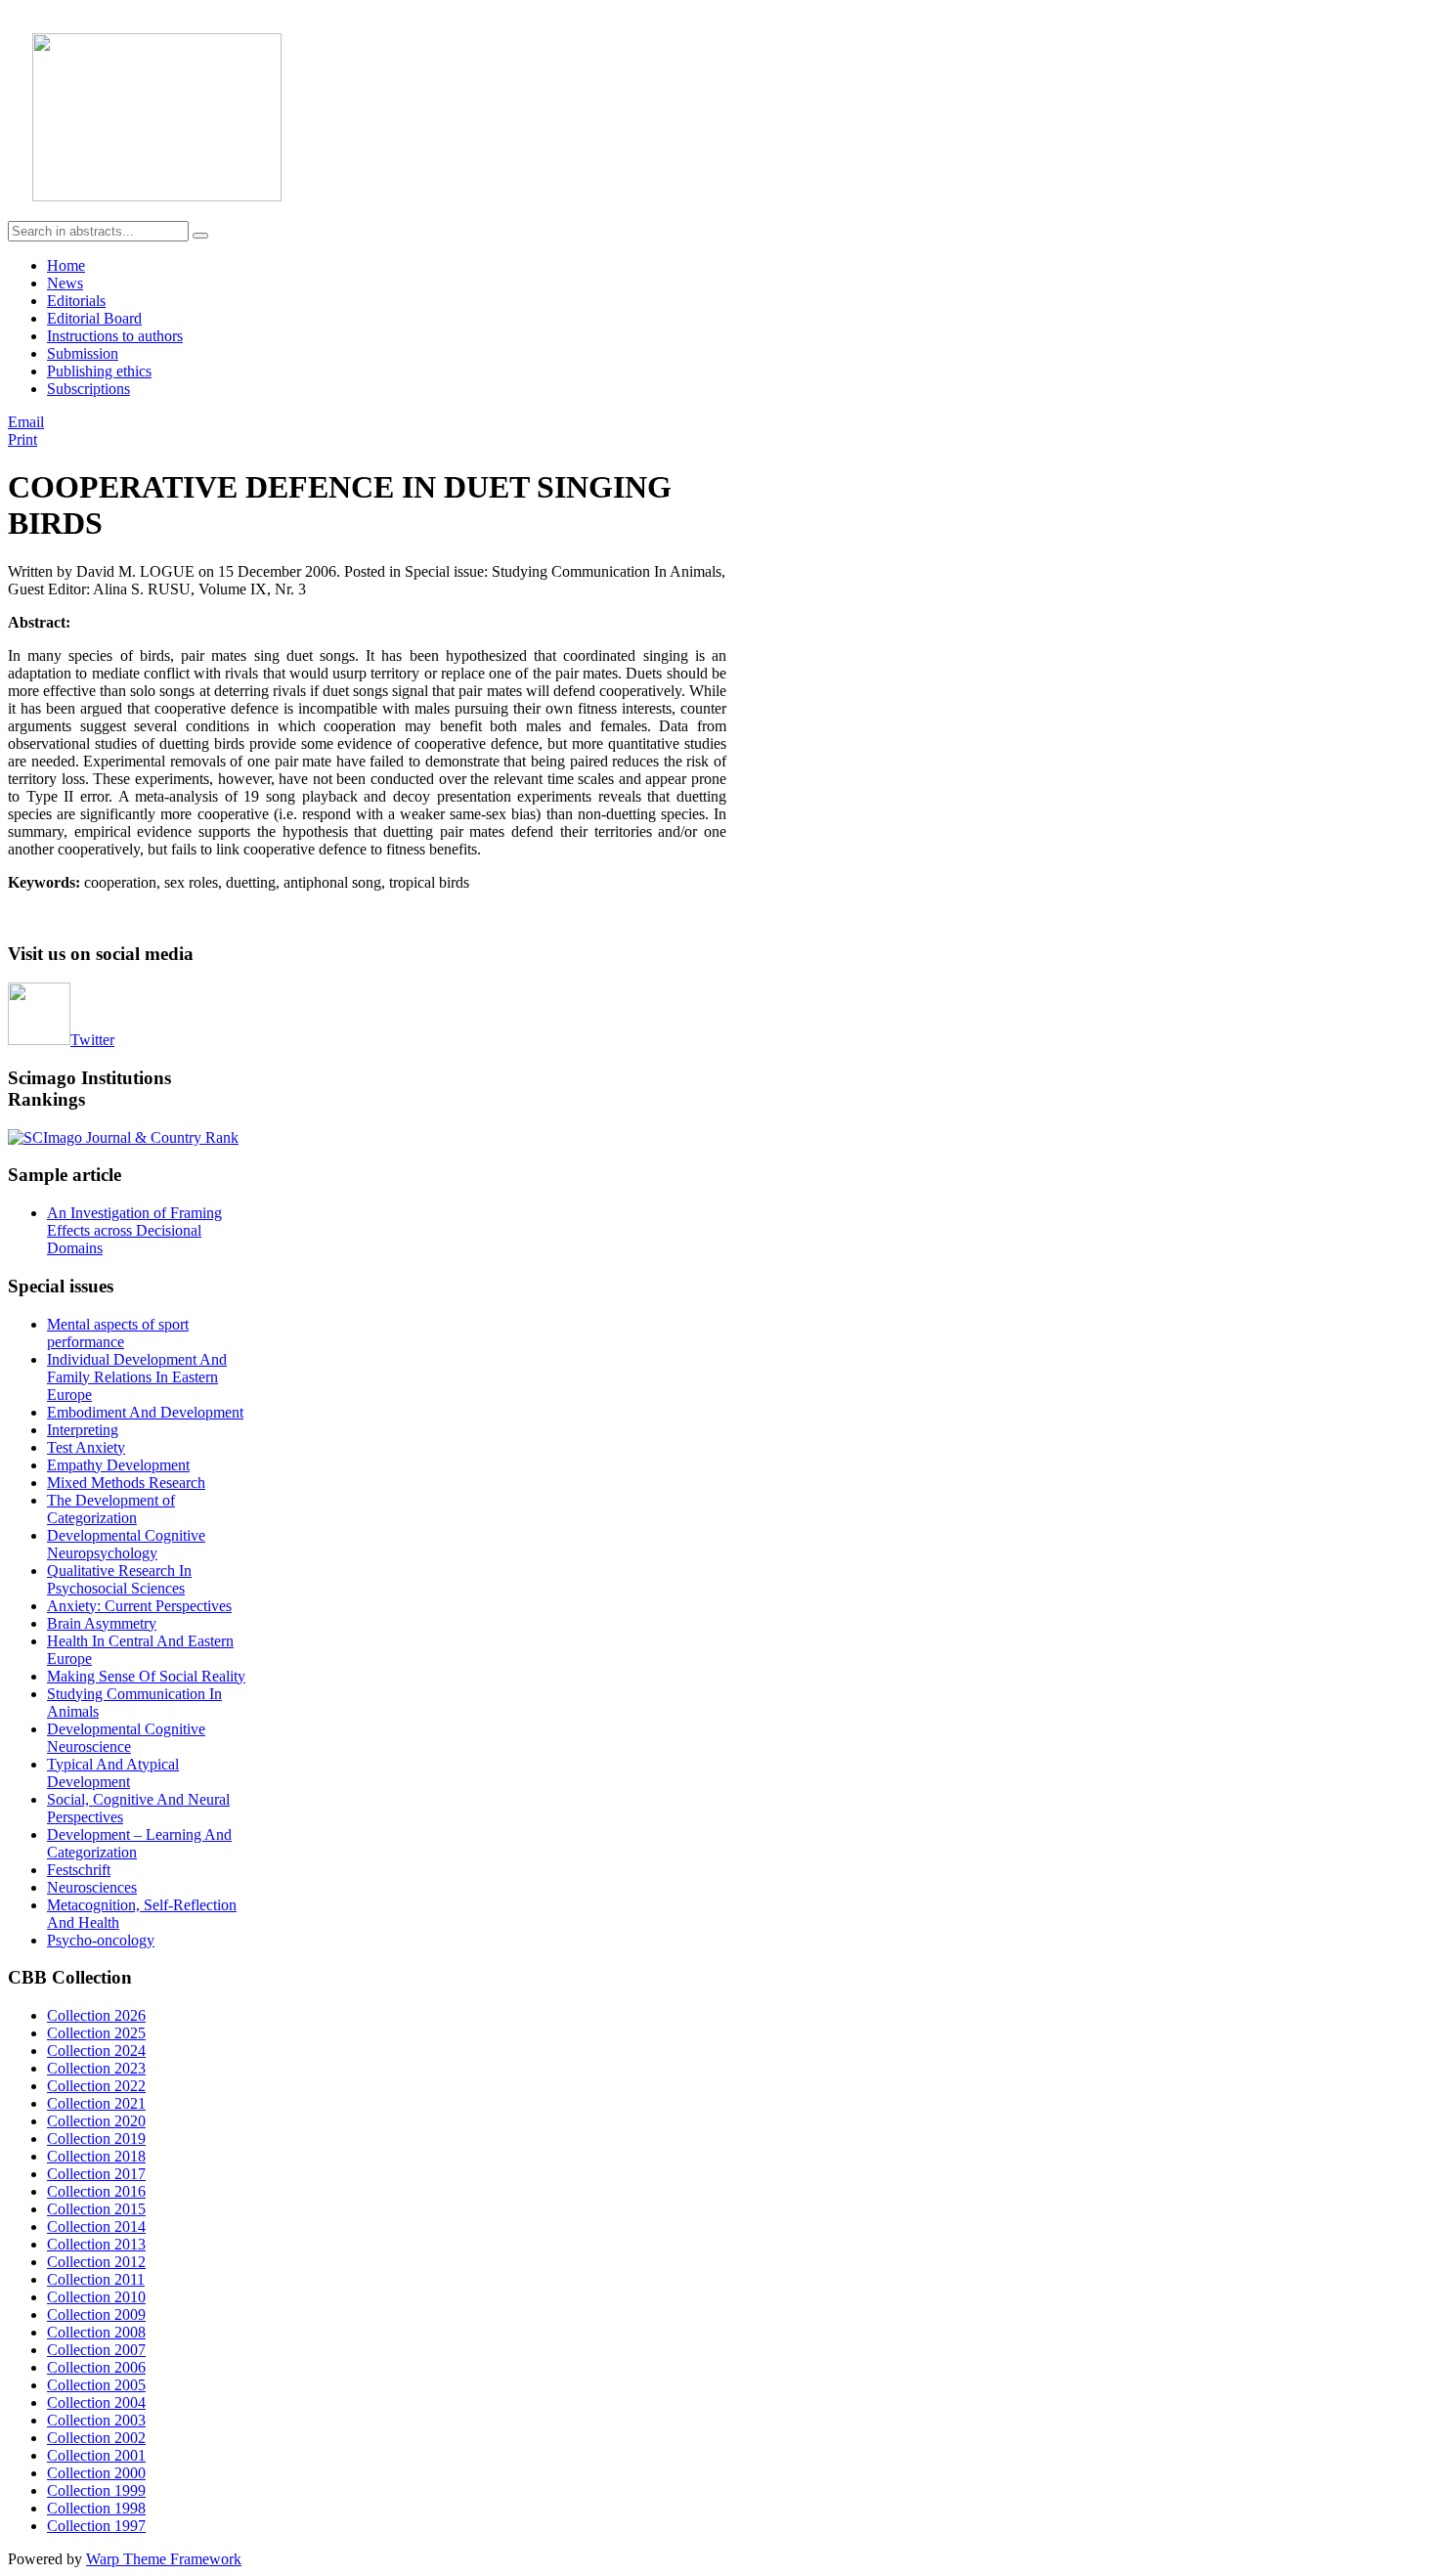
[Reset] (200, 236)
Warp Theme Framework (164, 2559)
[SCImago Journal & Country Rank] (123, 1137)
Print (22, 439)
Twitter (92, 1040)
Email (26, 422)
